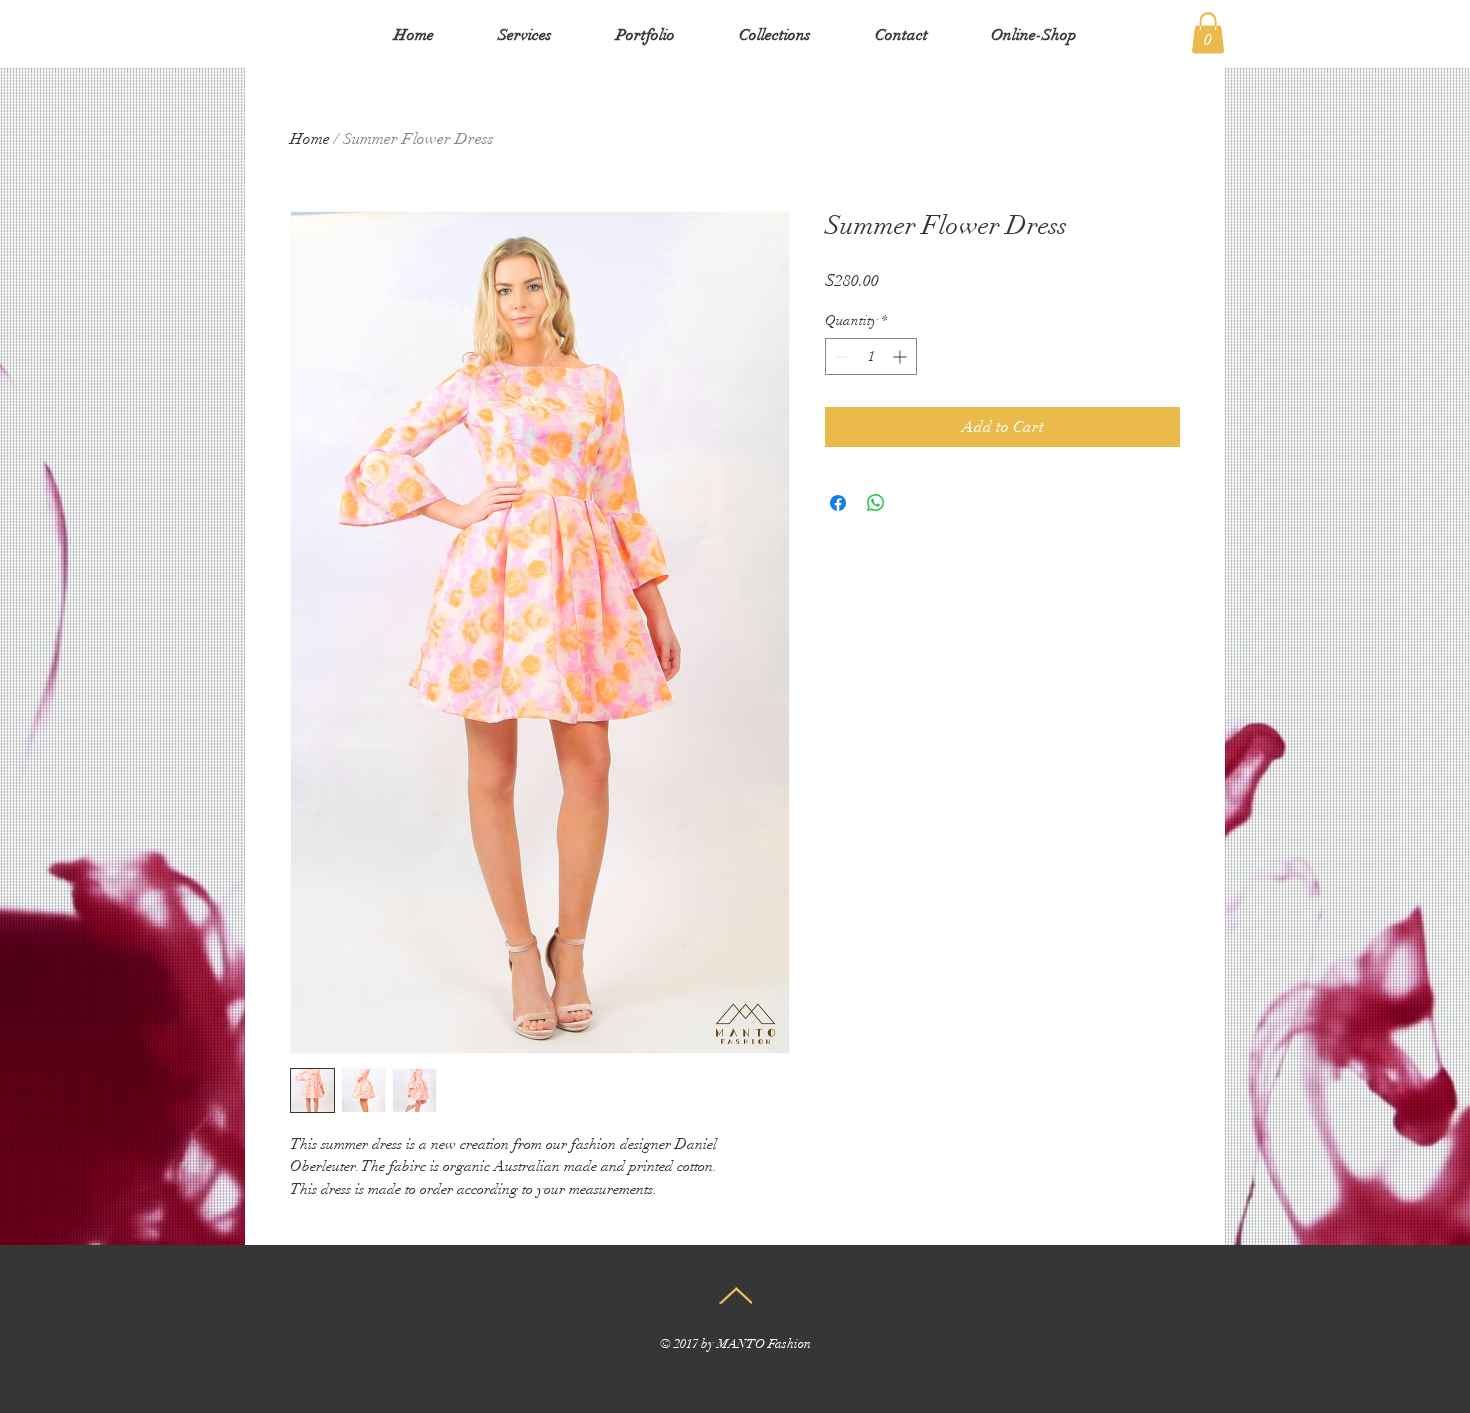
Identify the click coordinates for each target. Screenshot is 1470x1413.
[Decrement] (840, 356)
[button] (1208, 32)
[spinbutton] (871, 356)
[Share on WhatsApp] (876, 503)
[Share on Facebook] (838, 503)
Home (310, 139)
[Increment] (901, 356)
